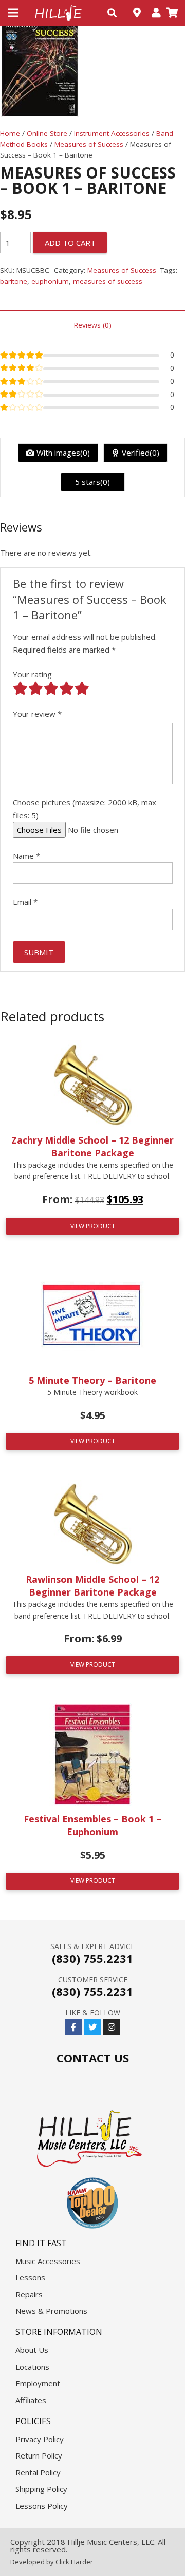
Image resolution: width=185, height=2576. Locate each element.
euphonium (50, 281)
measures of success (108, 281)
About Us (32, 2350)
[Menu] (13, 13)
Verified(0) (141, 453)
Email (25, 902)
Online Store (47, 133)
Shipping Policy (41, 2489)
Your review (37, 714)
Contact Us (93, 2058)
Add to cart (70, 243)
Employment (38, 2383)
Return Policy (39, 2455)
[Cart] (172, 13)
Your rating (32, 674)
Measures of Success (89, 144)
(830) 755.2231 (92, 1958)
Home (10, 133)
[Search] (112, 13)
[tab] (92, 325)
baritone (14, 281)
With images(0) (63, 453)
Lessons (30, 2277)
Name (26, 856)
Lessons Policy (42, 2506)
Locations (32, 2367)
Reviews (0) (92, 325)
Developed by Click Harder (52, 2562)
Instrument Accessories (112, 133)
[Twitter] (92, 2027)
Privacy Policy (40, 2439)
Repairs (29, 2294)
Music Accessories (48, 2261)
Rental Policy (38, 2472)
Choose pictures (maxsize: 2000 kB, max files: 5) (85, 809)
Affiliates (31, 2400)
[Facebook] (73, 2027)
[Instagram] (112, 2027)
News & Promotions (51, 2311)
